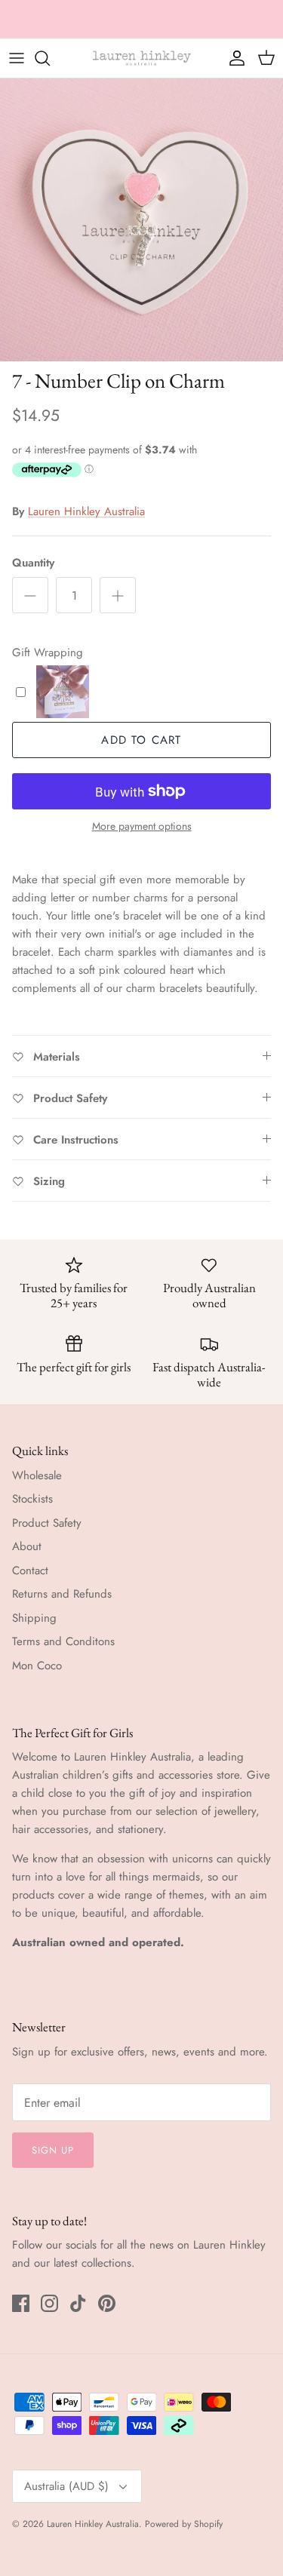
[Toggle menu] (17, 58)
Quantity (33, 563)
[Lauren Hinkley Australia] (142, 58)
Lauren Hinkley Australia (86, 511)
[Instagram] (49, 2303)
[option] (141, 220)
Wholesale (37, 1475)
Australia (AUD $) (66, 2486)
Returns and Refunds (62, 1594)
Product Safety (47, 1523)
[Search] (50, 58)
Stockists (32, 1499)
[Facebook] (21, 2303)
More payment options (142, 826)
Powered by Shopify (184, 2524)
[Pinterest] (107, 2303)
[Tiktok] (78, 2303)
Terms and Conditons (63, 1641)
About (27, 1546)
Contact (30, 1570)
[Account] (233, 58)
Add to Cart (141, 740)
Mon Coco (37, 1666)
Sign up (53, 2150)
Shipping (34, 1618)
